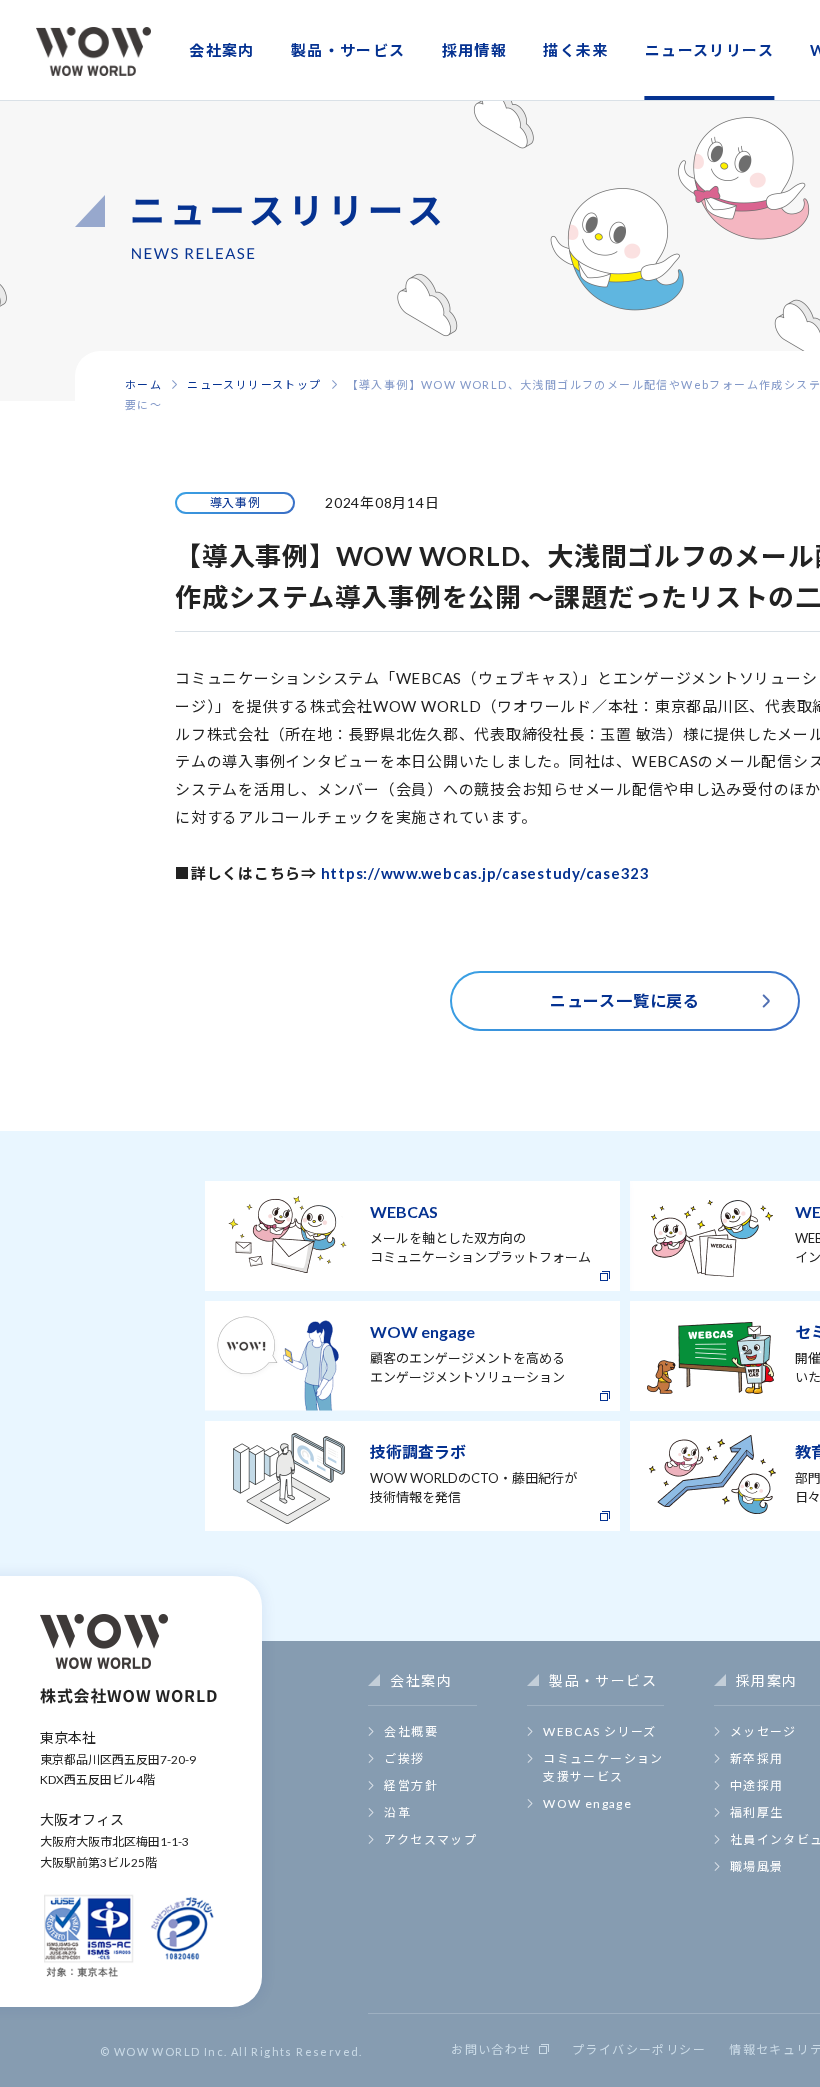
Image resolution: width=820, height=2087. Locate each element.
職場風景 (757, 1866)
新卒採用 (757, 1758)
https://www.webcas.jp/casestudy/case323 (485, 873)
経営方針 (411, 1785)
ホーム (143, 384)
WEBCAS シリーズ (599, 1731)
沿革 (397, 1812)
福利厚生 (757, 1812)
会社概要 (411, 1731)
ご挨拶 (404, 1758)
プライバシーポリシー (639, 2050)
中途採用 (757, 1785)
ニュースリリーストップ (254, 384)
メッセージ (763, 1731)
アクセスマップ (430, 1839)
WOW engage (587, 1803)
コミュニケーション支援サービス (603, 1767)
